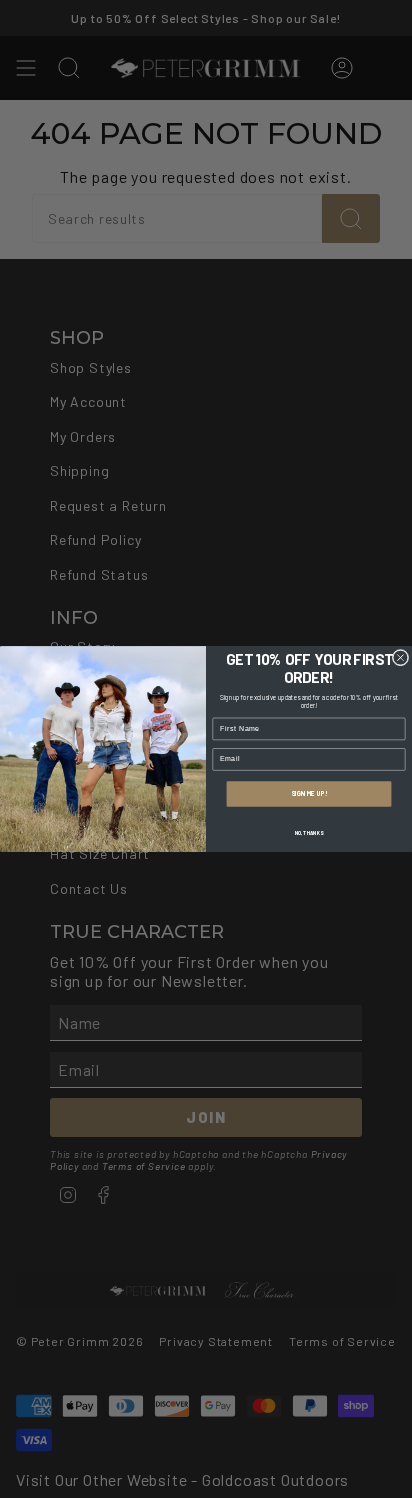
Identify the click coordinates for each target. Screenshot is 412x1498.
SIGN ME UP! (309, 794)
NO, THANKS (309, 833)
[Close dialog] (400, 657)
